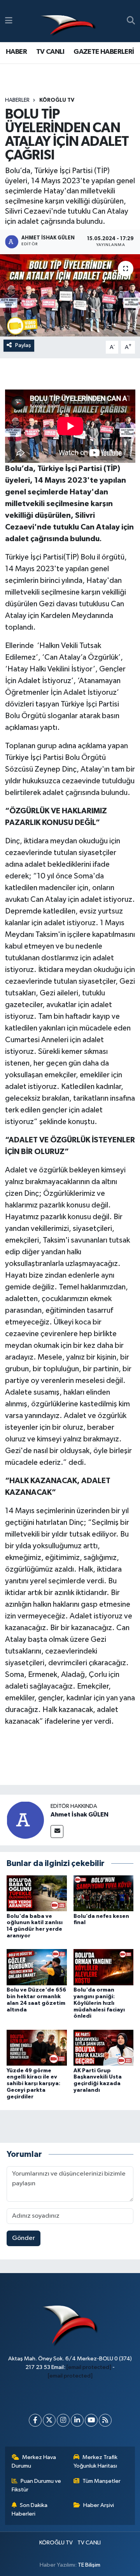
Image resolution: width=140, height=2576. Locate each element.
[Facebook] (35, 2420)
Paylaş (23, 345)
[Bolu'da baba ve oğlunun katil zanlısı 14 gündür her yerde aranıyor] (37, 1893)
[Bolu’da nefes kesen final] (104, 1893)
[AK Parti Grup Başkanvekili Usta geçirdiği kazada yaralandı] (104, 2048)
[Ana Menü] (9, 21)
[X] (49, 2420)
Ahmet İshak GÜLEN (80, 1815)
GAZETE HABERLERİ (104, 52)
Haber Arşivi (99, 2505)
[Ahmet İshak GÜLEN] (25, 1820)
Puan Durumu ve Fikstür (37, 2485)
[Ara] (131, 21)
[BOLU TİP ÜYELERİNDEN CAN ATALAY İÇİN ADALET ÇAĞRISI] (70, 295)
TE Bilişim (89, 2565)
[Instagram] (63, 2420)
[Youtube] (91, 2420)
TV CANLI (50, 52)
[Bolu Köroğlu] (68, 21)
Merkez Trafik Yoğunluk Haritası (96, 2462)
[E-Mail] (57, 1832)
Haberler (17, 100)
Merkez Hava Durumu (34, 2462)
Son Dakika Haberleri (30, 2510)
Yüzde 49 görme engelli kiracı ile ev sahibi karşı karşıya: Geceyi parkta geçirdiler (33, 2084)
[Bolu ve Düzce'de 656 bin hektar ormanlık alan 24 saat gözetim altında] (37, 1967)
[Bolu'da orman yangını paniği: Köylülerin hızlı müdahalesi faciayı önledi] (104, 1967)
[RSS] (105, 2420)
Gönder (24, 2238)
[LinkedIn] (77, 2420)
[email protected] (89, 2367)
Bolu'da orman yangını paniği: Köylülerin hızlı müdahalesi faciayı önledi (99, 2003)
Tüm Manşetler (101, 2481)
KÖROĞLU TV (57, 100)
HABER (16, 52)
